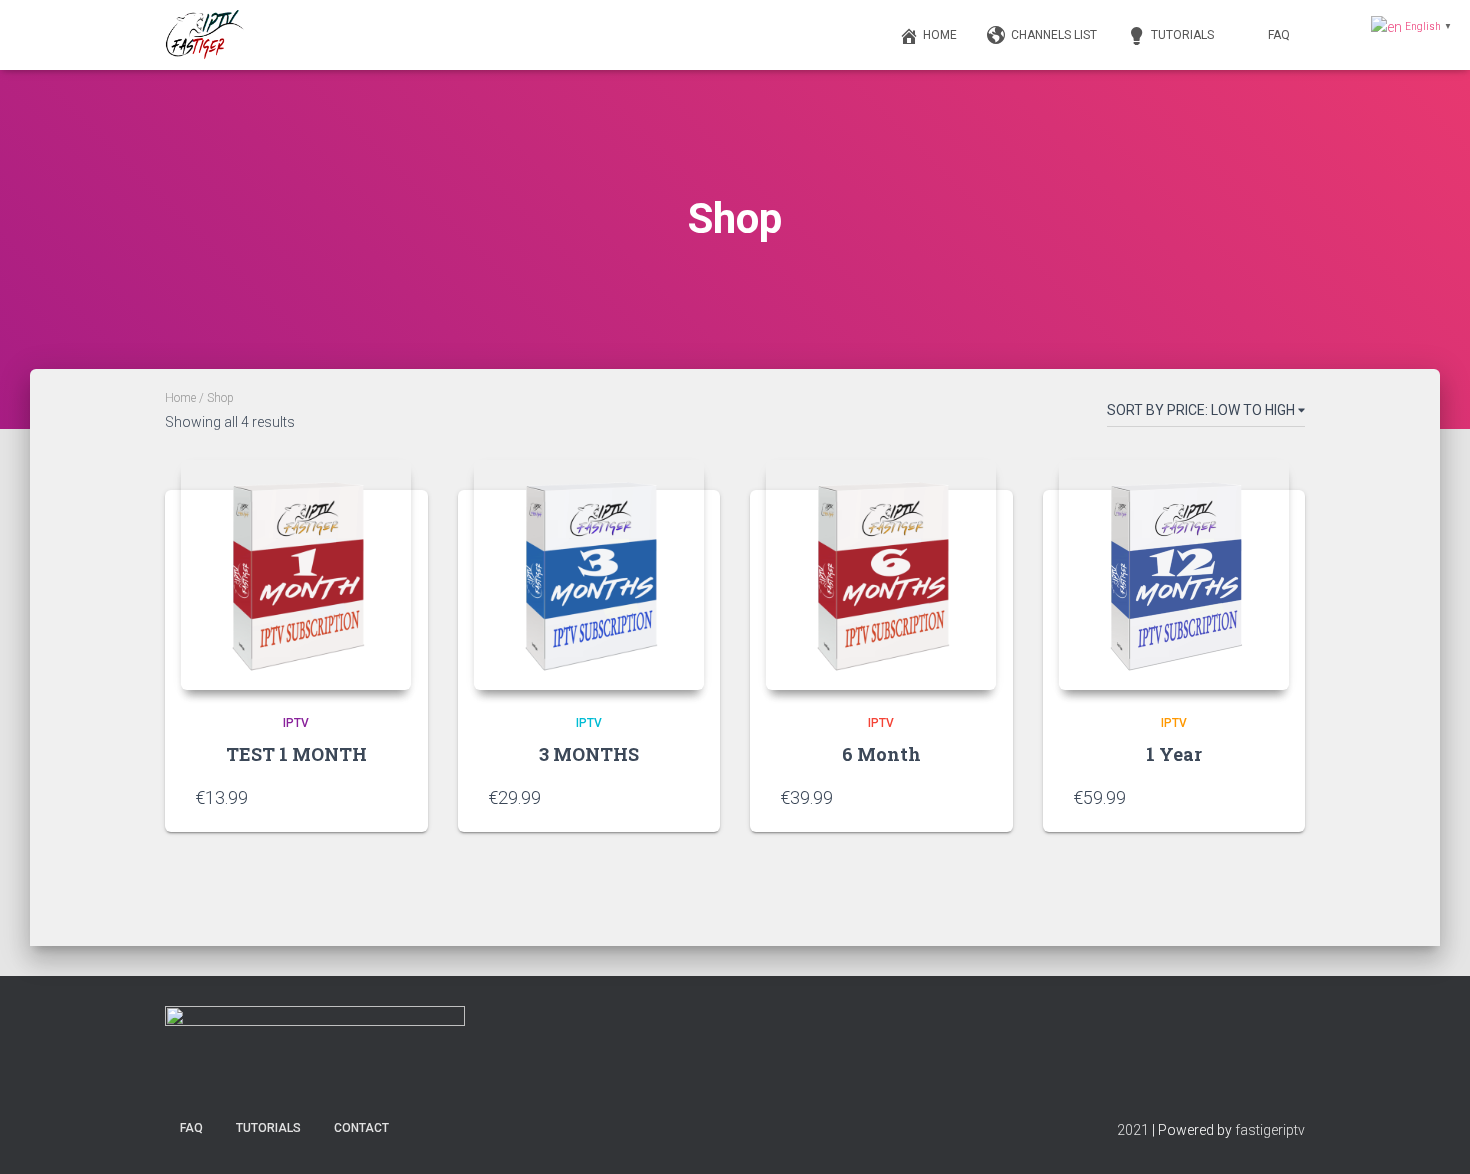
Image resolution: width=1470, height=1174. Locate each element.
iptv (296, 723)
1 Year (1174, 754)
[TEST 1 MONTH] (296, 575)
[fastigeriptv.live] (206, 35)
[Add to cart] (388, 797)
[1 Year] (1174, 575)
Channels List (1054, 35)
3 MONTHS (589, 754)
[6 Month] (881, 575)
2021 (1133, 1130)
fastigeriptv (1270, 1130)
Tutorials (1182, 35)
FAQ (1279, 35)
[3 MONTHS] (589, 575)
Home (940, 35)
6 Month (881, 754)
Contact (361, 1128)
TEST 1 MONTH (296, 754)
